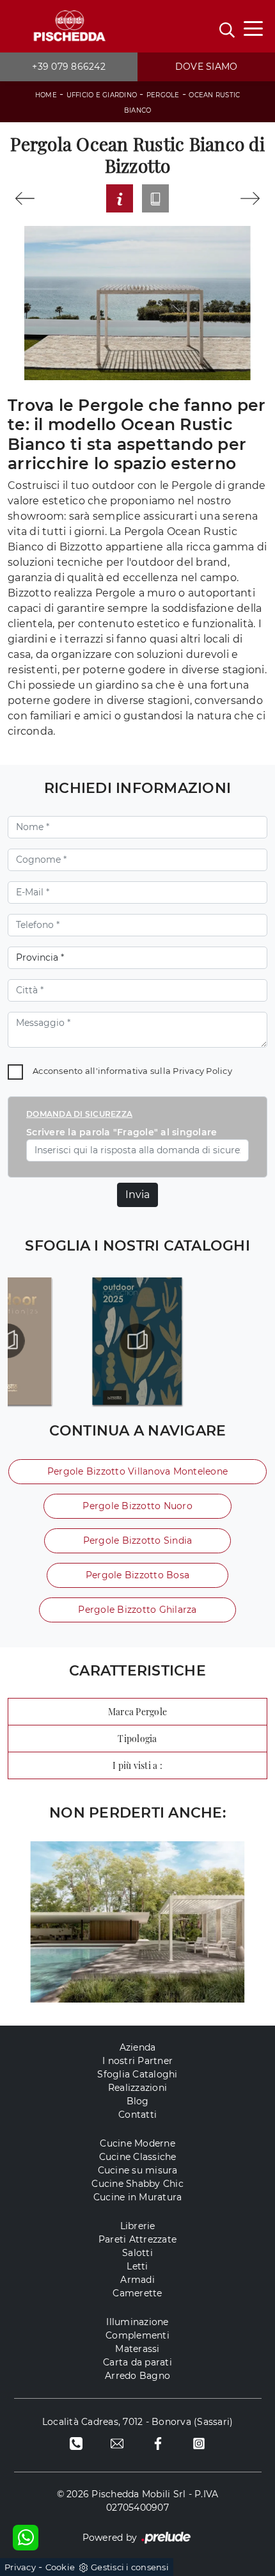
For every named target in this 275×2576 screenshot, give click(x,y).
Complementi (137, 2335)
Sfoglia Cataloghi (137, 2074)
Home (46, 95)
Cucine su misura (138, 2170)
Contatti (137, 2115)
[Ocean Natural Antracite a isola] (25, 198)
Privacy (20, 2567)
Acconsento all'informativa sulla (132, 1071)
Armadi (137, 2280)
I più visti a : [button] (137, 1765)
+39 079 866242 (69, 67)
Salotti (137, 2253)
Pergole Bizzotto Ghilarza (137, 1610)
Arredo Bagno (137, 2376)
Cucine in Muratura (138, 2197)
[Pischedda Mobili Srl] (69, 27)
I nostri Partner (137, 2061)
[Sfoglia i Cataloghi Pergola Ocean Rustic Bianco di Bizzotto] (155, 198)
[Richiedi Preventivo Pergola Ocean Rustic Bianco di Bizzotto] (120, 198)
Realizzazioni (137, 2088)
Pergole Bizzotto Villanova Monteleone (137, 1471)
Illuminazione (137, 2322)
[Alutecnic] (250, 198)
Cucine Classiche (138, 2157)
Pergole (163, 95)
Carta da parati (137, 2362)
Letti (137, 2266)
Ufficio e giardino (102, 95)
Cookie (60, 2567)
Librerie (138, 2226)
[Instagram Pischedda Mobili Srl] (199, 2443)
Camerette (137, 2293)
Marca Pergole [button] (137, 1712)
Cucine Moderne (137, 2143)
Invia (137, 1195)
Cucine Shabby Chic (137, 2184)
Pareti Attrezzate (137, 2239)
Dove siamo (207, 67)
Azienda (138, 2047)
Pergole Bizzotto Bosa (137, 1575)
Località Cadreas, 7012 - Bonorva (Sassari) (138, 2422)
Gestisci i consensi (130, 2567)
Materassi (137, 2349)
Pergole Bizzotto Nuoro (137, 1506)
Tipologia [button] (137, 1739)
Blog (138, 2101)
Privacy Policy (202, 1071)
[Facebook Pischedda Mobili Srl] (158, 2443)
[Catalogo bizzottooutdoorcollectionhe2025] (137, 1341)
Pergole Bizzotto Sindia (138, 1540)
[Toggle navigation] (253, 28)
